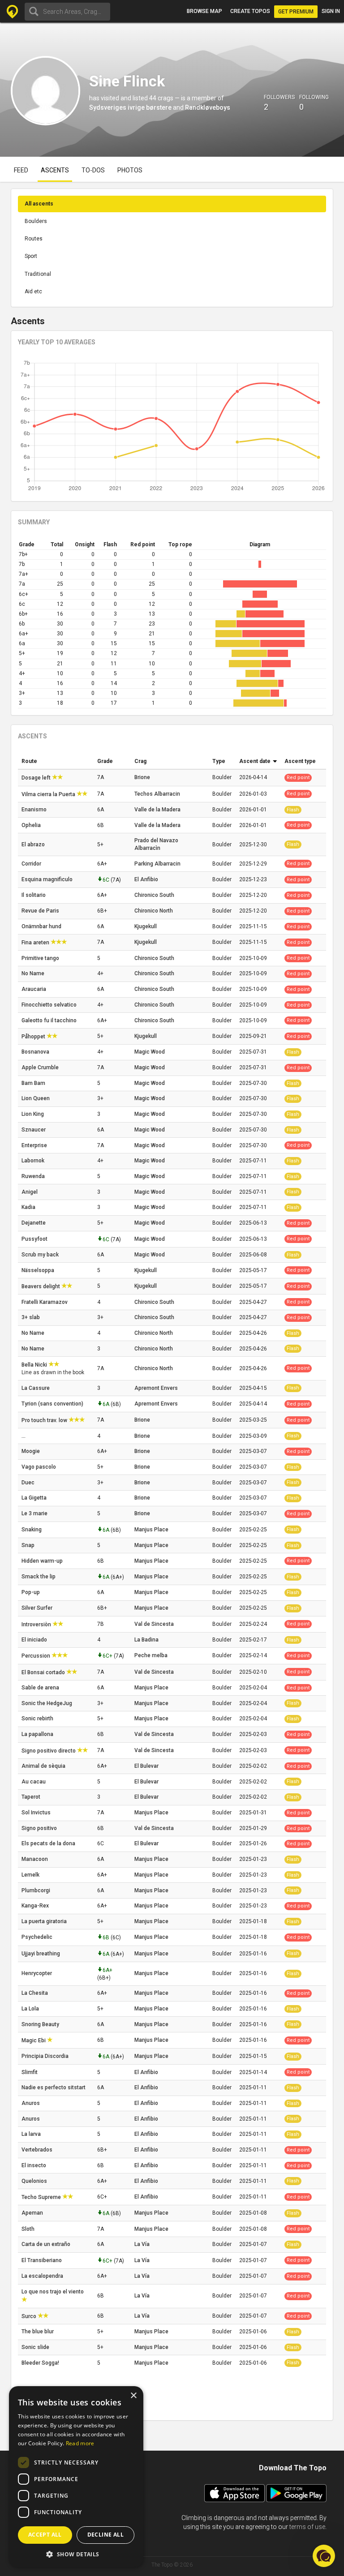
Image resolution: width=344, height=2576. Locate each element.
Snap (29, 1545)
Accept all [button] (45, 2535)
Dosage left (37, 778)
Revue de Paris (41, 911)
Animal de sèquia (44, 1766)
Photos (130, 170)
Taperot (32, 1797)
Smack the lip (39, 1577)
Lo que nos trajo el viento (53, 2292)
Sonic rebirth (38, 1719)
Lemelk (31, 1875)
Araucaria (34, 989)
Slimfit (30, 2072)
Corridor (32, 864)
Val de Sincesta (154, 1624)
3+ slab (31, 1317)
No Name (34, 973)
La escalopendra (43, 2276)
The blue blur (38, 2332)
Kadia (29, 1207)
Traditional (38, 274)
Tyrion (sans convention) (53, 1404)
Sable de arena (41, 1688)
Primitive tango (41, 958)
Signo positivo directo (49, 1751)
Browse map (204, 11)
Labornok (34, 1161)
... (24, 1436)
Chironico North (154, 911)
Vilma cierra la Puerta (49, 794)
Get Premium (296, 12)
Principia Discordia (46, 2056)
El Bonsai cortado (44, 1672)
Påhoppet (34, 1037)
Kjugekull (146, 926)
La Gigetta (35, 1498)
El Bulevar (146, 1766)
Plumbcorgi (37, 1890)
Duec (29, 1483)
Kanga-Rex (36, 1906)
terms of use (307, 2527)
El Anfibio (146, 879)
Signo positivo (40, 1828)
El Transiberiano (42, 2260)
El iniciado (35, 1640)
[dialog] (76, 2477)
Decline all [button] (105, 2535)
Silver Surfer (38, 1608)
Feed (21, 170)
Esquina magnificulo (48, 879)
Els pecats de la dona (49, 1843)
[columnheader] (56, 762)
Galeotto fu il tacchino (50, 1020)
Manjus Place (151, 1530)
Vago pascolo (39, 1467)
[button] (324, 2556)
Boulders (36, 221)
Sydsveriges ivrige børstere (130, 107)
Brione (142, 777)
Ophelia (32, 825)
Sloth (29, 2229)
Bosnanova (36, 1052)
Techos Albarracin (157, 794)
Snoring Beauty (41, 2024)
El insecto (34, 2165)
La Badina (146, 1640)
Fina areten (36, 943)
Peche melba (151, 1655)
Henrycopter (37, 1973)
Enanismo (35, 810)
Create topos (250, 11)
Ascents (55, 170)
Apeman (33, 2213)
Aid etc (33, 291)
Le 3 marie (35, 1513)
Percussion (37, 1656)
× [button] (133, 2396)
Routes (34, 239)
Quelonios (35, 2181)
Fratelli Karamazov (45, 1302)
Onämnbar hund (42, 926)
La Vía (142, 2244)
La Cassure (36, 1388)
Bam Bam (34, 1083)
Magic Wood (150, 1052)
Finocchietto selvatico (50, 1005)
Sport (31, 256)
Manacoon (35, 1859)
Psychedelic (38, 1937)
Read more (80, 2443)
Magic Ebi (34, 2040)
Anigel (30, 1192)
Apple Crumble (41, 1067)
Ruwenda (34, 1176)
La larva (32, 2134)
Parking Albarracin (157, 864)
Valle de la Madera (157, 810)
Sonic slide (36, 2347)
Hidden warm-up (43, 1561)
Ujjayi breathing (41, 1954)
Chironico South (154, 895)
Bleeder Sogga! (41, 2363)
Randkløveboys (208, 107)
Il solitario (34, 895)
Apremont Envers (156, 1388)
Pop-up (31, 1592)
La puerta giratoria (45, 1921)
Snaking (32, 1530)
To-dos (93, 170)
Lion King (33, 1114)
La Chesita (35, 1993)
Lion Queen (36, 1098)
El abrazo (34, 844)
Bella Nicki (35, 1365)
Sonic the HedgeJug (47, 1703)
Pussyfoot (35, 1239)
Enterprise (35, 1145)
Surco (30, 2316)
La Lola (31, 2009)
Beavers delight (41, 1286)
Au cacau (34, 1782)
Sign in (331, 11)
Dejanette (34, 1223)
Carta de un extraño (47, 2244)
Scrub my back (41, 1255)
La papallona (38, 1734)
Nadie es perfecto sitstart (54, 2087)
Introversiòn (37, 1624)
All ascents (39, 204)
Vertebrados (38, 2150)
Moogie (31, 1451)
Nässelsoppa (39, 1270)
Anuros (31, 2103)
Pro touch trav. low (45, 1420)
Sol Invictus (37, 1813)
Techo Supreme (42, 2197)
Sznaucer (34, 1130)
